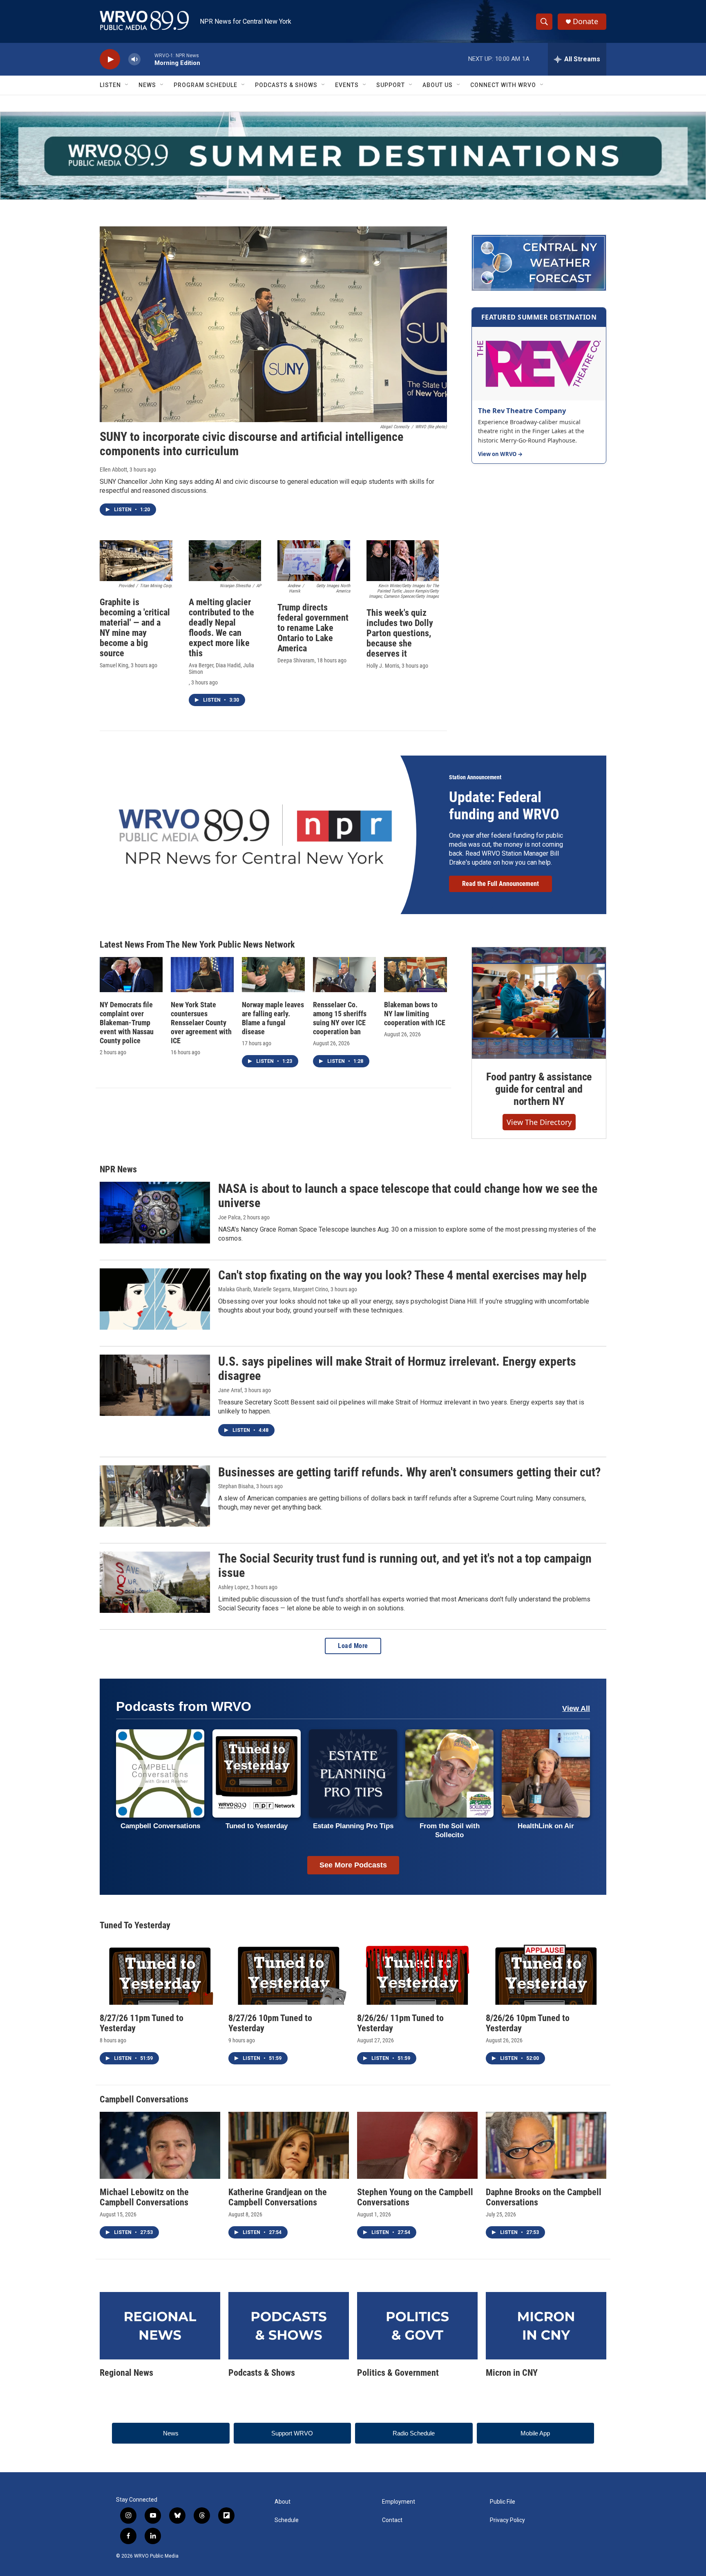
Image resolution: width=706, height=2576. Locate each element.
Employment (399, 2502)
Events (347, 85)
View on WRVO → (500, 454)
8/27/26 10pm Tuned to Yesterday (270, 2023)
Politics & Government (398, 2373)
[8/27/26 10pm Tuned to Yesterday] (289, 1971)
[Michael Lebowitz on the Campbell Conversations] (160, 2145)
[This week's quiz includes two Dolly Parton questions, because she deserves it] (403, 561)
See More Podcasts (353, 1865)
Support (391, 85)
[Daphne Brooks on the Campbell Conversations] (546, 2145)
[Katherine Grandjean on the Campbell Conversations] (289, 2145)
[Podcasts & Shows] (289, 2326)
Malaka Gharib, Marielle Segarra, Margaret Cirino (273, 1289)
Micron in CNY (512, 2373)
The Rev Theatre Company (522, 410)
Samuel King (114, 665)
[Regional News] (160, 2326)
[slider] (147, 59)
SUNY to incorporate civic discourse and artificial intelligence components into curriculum (251, 444)
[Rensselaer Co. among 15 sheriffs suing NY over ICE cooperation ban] (344, 975)
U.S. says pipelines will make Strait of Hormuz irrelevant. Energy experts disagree (397, 1368)
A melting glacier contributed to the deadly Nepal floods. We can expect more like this (221, 628)
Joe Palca (229, 1217)
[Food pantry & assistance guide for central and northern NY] (539, 1003)
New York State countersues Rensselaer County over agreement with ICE (201, 1023)
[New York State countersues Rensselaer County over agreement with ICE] (202, 975)
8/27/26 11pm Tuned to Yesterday (142, 2023)
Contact (392, 2520)
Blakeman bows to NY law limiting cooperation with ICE (415, 1014)
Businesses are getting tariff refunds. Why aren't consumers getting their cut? (409, 1472)
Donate (585, 21)
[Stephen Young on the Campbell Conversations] (417, 2145)
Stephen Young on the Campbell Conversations (415, 2197)
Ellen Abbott (113, 470)
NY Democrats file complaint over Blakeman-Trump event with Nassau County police (127, 1023)
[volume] (134, 59)
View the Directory (539, 1122)
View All (576, 1708)
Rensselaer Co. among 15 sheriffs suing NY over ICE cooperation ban (340, 1018)
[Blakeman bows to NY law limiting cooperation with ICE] (416, 975)
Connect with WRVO (503, 85)
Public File (503, 2502)
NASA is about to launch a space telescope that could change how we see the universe (408, 1196)
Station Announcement (475, 777)
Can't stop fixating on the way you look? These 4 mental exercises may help (402, 1275)
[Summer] (353, 156)
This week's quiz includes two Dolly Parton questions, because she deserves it (400, 633)
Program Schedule (206, 85)
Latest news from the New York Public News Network (197, 945)
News (147, 85)
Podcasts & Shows (286, 85)
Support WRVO (292, 2433)
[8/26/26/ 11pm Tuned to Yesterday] (417, 1971)
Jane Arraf (230, 1390)
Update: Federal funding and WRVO (504, 806)
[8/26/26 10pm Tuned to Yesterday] (546, 1971)
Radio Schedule (414, 2433)
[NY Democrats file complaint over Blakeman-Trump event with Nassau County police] (131, 975)
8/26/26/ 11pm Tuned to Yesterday (400, 2023)
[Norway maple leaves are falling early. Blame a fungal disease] (273, 975)
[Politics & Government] (417, 2326)
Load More (353, 1646)
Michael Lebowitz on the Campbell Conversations (144, 2197)
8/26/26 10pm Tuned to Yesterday (528, 2023)
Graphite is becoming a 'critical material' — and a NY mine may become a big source (135, 628)
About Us (438, 85)
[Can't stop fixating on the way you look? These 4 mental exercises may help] (155, 1299)
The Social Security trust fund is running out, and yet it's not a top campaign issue (405, 1565)
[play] (110, 59)
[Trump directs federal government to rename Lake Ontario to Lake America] (314, 561)
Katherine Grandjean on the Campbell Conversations (278, 2197)
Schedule (287, 2520)
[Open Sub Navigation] (127, 85)
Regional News (126, 2373)
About (283, 2502)
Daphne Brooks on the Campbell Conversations (544, 2197)
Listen (110, 85)
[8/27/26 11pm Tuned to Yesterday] (160, 1971)
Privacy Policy (507, 2520)
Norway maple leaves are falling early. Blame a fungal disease (273, 1018)
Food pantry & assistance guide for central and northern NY (539, 1089)
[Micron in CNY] (546, 2326)
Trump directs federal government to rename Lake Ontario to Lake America (313, 628)
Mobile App (535, 2433)
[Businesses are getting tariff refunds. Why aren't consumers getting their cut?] (155, 1496)
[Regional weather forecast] (539, 263)
